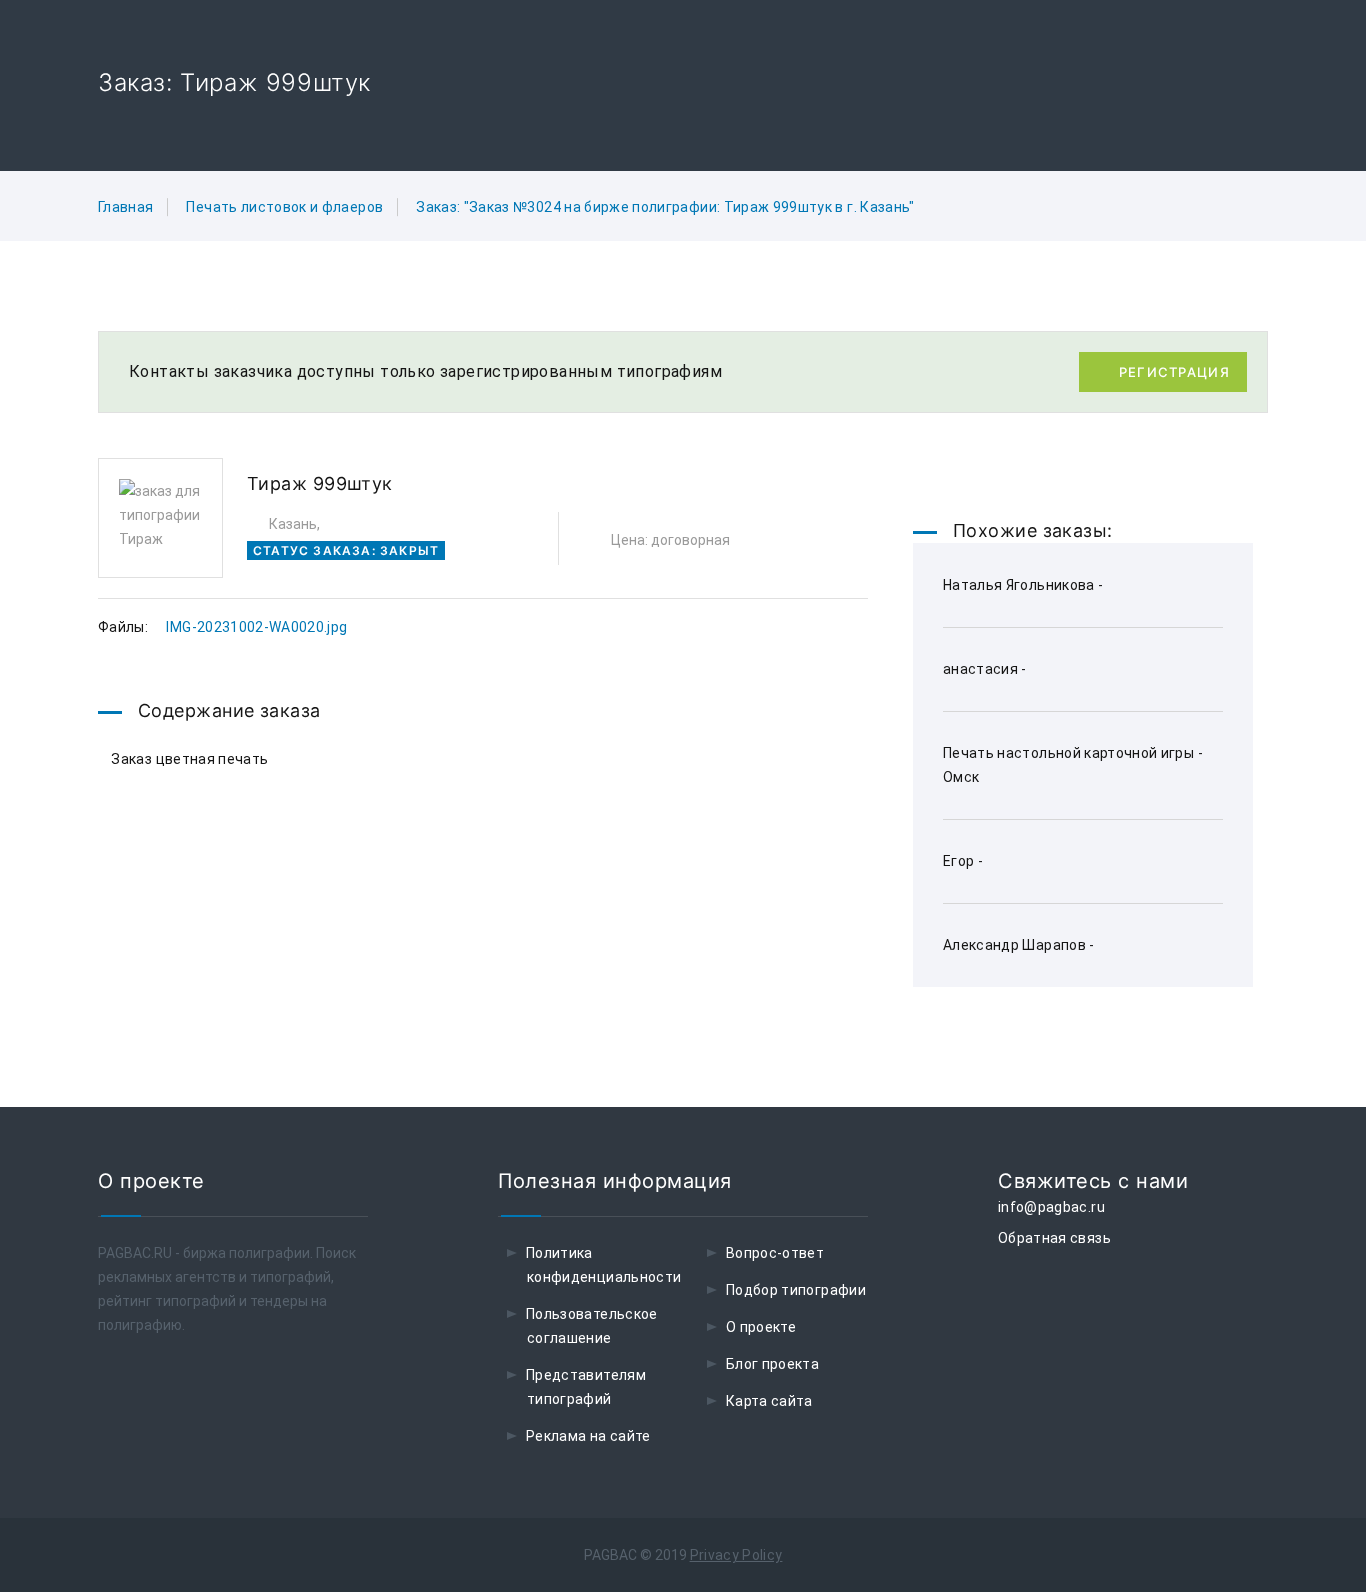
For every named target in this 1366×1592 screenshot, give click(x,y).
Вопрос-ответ (775, 1253)
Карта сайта (769, 1401)
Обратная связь (1054, 1238)
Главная (125, 207)
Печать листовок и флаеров (284, 207)
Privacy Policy (736, 1555)
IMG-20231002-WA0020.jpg (256, 627)
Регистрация (1174, 372)
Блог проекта (772, 1364)
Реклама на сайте (588, 1436)
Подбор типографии (796, 1290)
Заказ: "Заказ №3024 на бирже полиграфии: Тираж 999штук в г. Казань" (665, 207)
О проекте (761, 1327)
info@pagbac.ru (1051, 1207)
